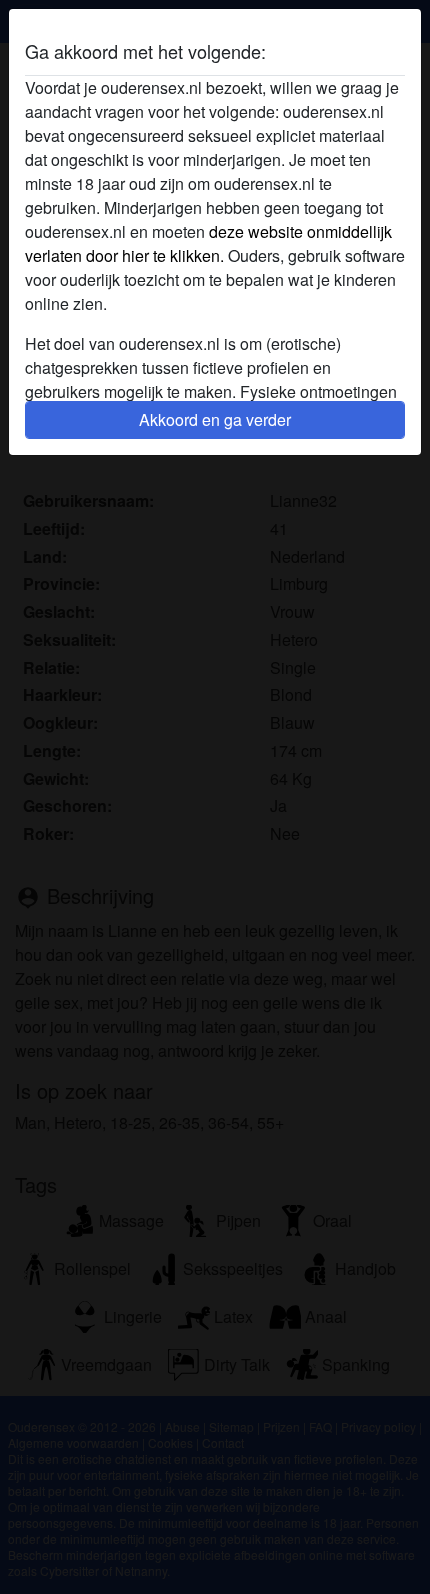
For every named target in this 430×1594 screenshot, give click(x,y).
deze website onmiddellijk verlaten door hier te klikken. (208, 243)
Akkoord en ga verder (215, 419)
